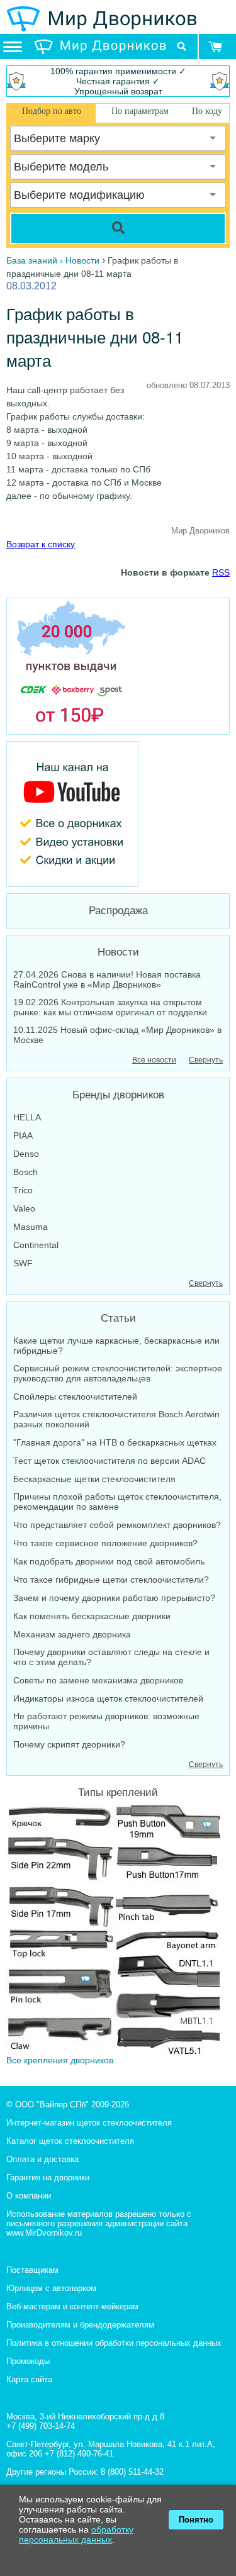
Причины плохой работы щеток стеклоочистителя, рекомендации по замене (117, 1502)
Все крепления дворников (60, 2060)
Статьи (118, 1318)
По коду (207, 111)
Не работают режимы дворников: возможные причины (106, 1721)
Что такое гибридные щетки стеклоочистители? (111, 1580)
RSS (221, 572)
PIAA (23, 1135)
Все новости (154, 1060)
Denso (26, 1154)
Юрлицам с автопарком (51, 2288)
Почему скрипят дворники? (69, 1744)
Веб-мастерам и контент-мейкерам (72, 2306)
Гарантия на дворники (48, 2177)
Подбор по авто (52, 111)
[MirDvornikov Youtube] (118, 814)
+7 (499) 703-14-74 (41, 2426)
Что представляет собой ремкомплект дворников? (117, 1525)
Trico (23, 1190)
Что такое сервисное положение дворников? (105, 1543)
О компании (29, 2196)
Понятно (196, 2520)
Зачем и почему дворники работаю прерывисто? (114, 1598)
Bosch (25, 1172)
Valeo (24, 1208)
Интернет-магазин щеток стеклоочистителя (89, 2123)
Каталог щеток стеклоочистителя (70, 2141)
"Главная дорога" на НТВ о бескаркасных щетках (115, 1442)
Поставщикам (32, 2270)
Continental (36, 1245)
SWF (23, 1263)
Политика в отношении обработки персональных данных (114, 2343)
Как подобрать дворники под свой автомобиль (109, 1561)
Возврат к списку (41, 544)
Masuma (31, 1227)
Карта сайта (29, 2379)
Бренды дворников (118, 1095)
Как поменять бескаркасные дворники (92, 1616)
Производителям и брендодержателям (80, 2325)
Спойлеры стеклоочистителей (75, 1397)
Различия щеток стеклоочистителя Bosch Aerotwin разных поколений (116, 1419)
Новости (118, 952)
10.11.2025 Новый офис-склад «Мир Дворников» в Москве (117, 1035)
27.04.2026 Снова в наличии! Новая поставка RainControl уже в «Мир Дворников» (107, 979)
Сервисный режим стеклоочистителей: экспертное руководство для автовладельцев (118, 1373)
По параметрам (140, 111)
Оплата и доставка (42, 2159)
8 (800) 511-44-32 (132, 2472)
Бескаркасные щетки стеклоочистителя (94, 1479)
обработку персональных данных (76, 2534)
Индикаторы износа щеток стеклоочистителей (108, 1698)
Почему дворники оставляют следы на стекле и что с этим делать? (111, 1657)
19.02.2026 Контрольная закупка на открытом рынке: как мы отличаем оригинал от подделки (110, 1007)
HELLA (27, 1117)
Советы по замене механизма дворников (98, 1680)
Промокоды (28, 2361)
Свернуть (206, 1060)
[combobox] (118, 138)
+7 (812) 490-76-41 (79, 2454)
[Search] (118, 228)
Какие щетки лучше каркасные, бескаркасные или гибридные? (116, 1346)
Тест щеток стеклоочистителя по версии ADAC (110, 1461)
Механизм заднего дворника (72, 1634)
